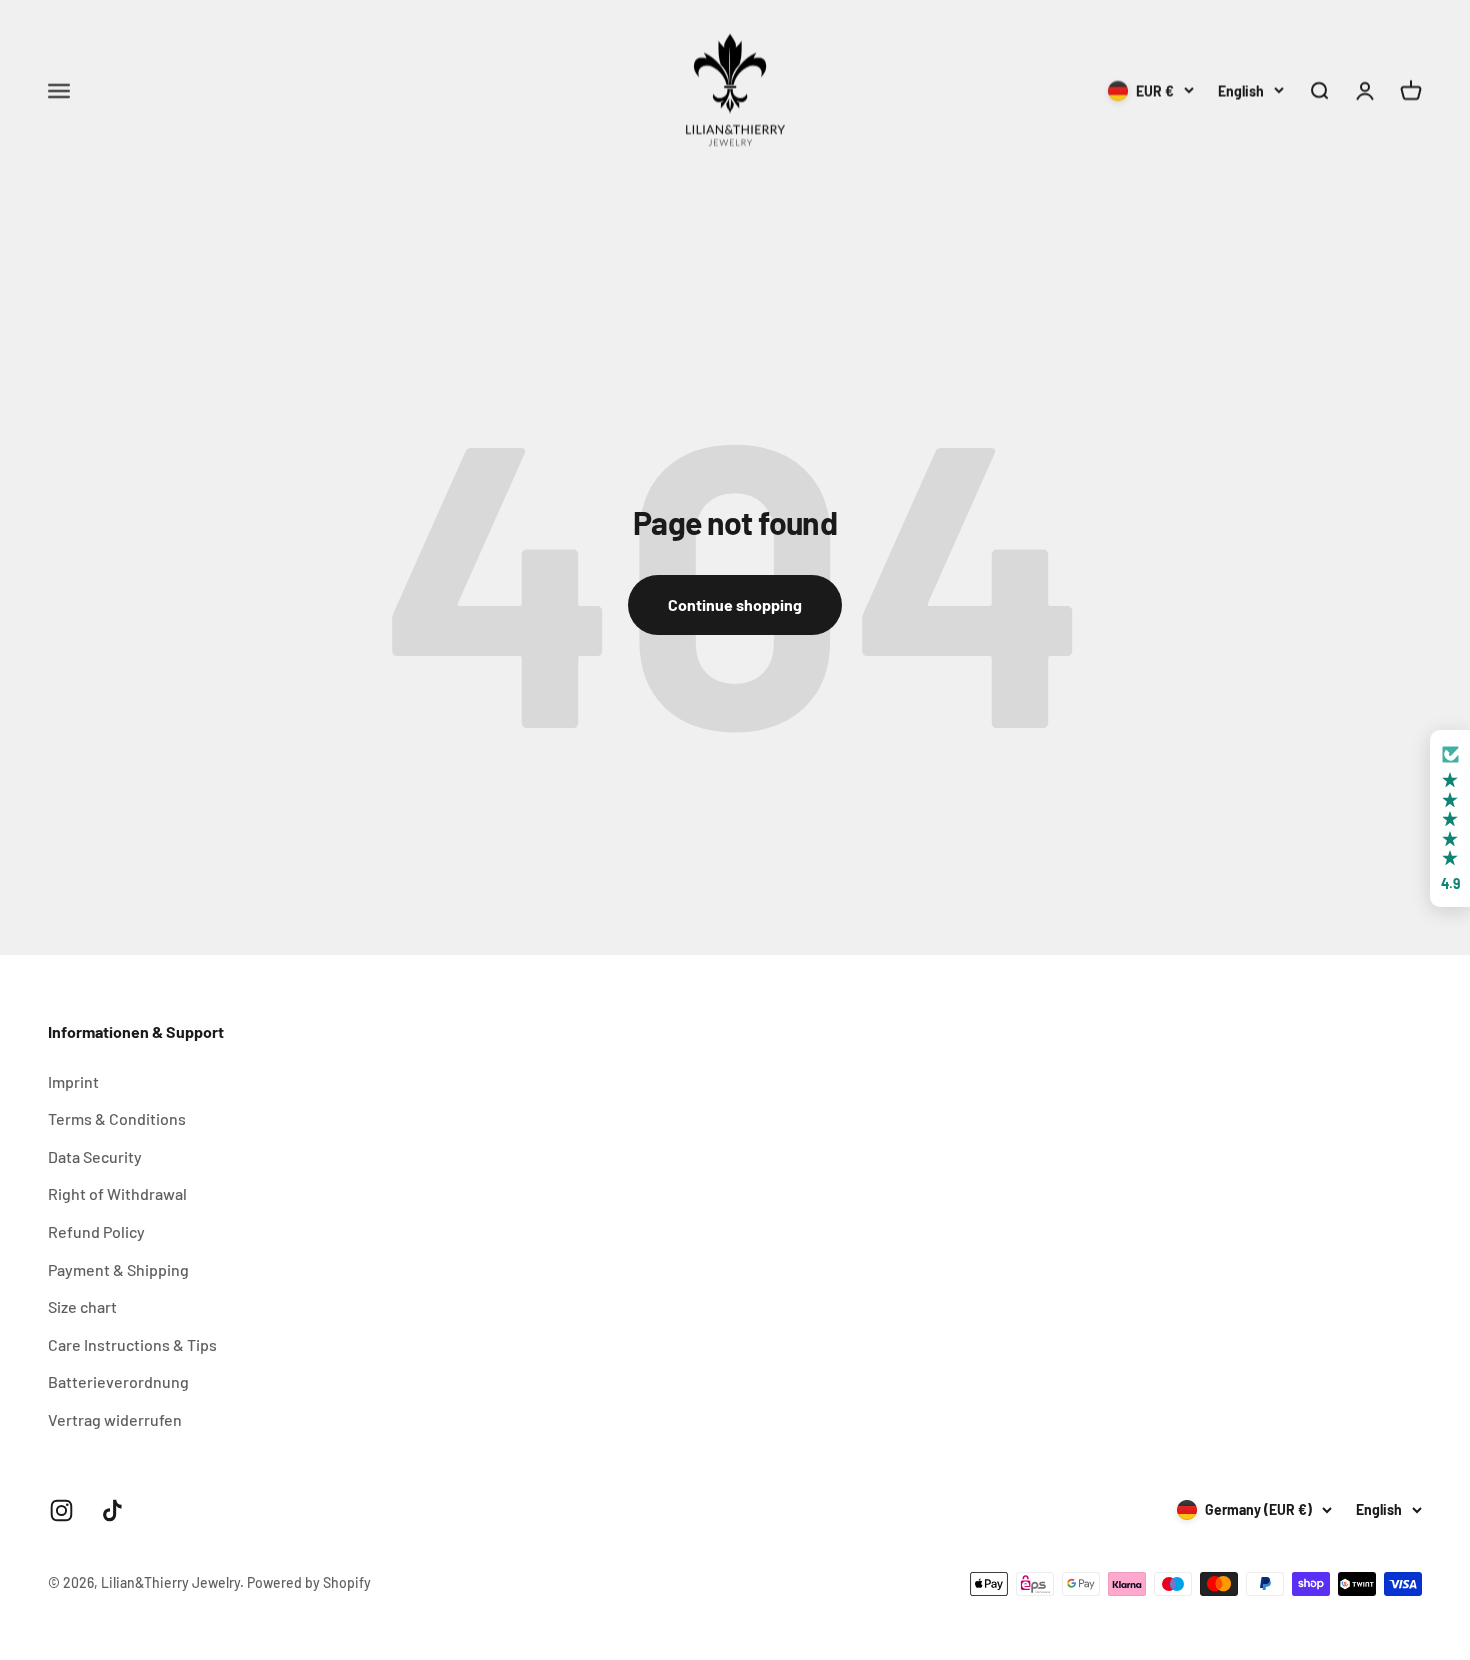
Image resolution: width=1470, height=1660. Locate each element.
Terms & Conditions (117, 1118)
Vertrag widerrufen (115, 1419)
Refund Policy (96, 1231)
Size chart (82, 1306)
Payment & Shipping (118, 1269)
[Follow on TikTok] (112, 1510)
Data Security (95, 1156)
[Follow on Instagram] (61, 1510)
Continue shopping (735, 604)
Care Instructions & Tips (132, 1344)
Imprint (73, 1081)
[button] (1450, 818)
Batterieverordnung (118, 1381)
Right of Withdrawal (117, 1193)
